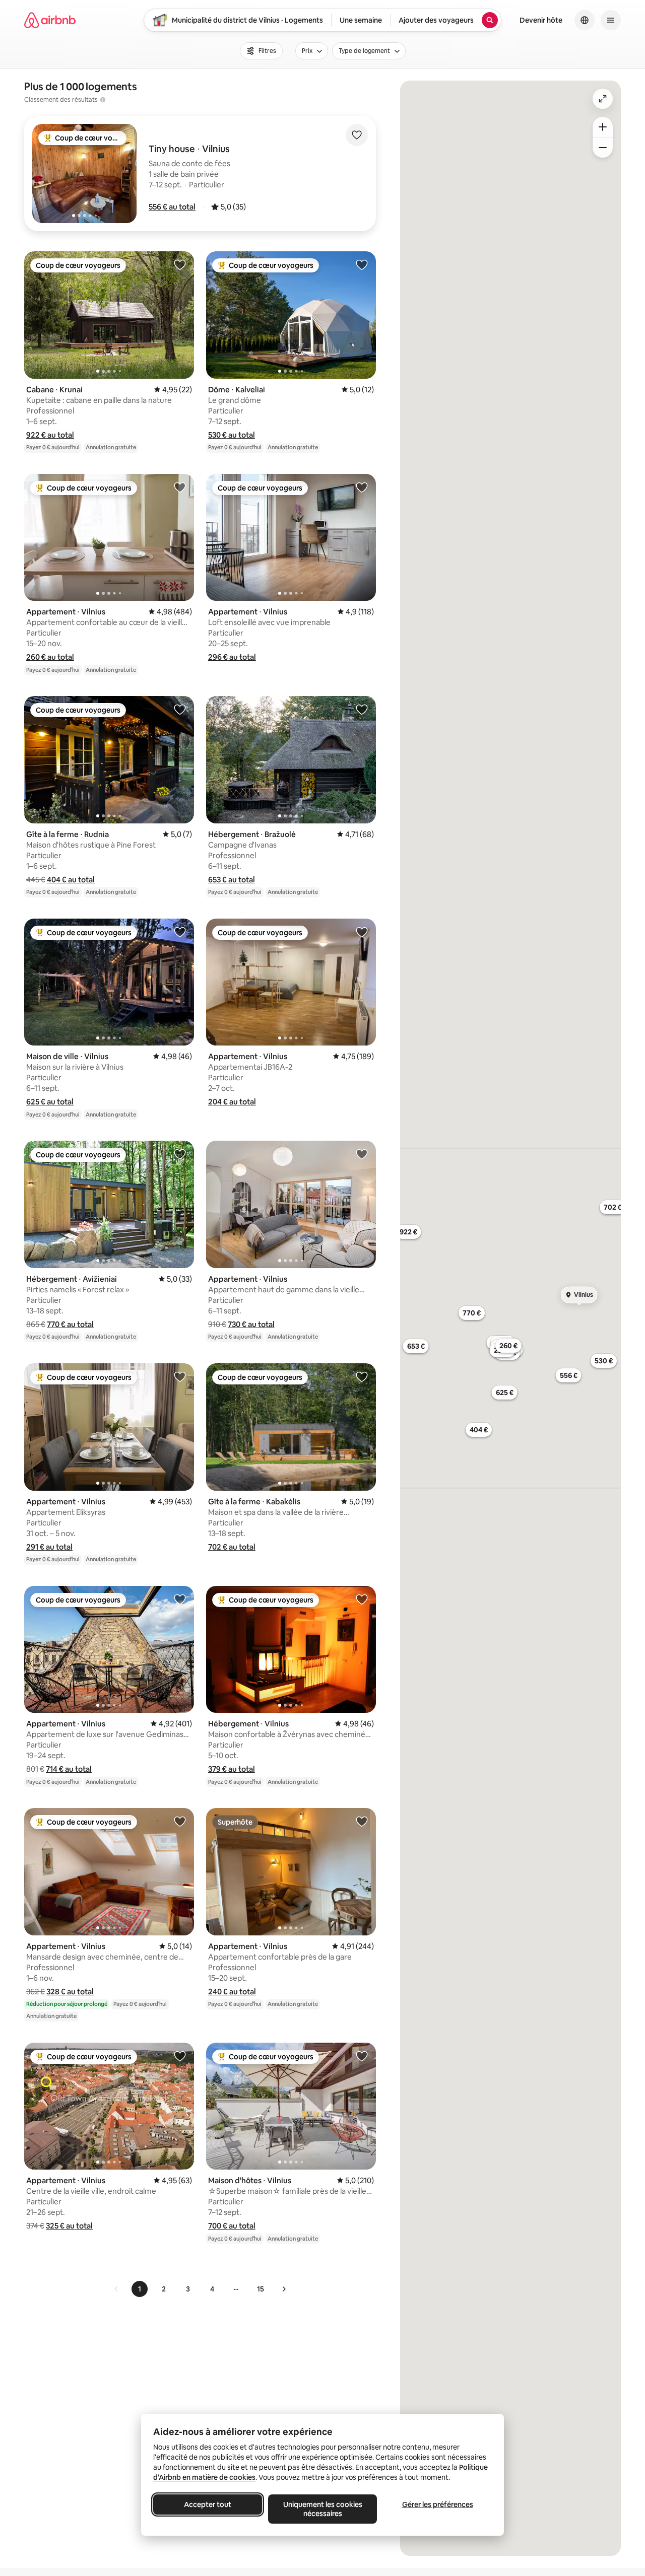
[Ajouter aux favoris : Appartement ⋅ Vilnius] (180, 487)
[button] (172, 207)
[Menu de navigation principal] (611, 20)
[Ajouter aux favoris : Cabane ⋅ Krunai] (180, 264)
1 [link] (140, 2289)
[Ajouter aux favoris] (357, 135)
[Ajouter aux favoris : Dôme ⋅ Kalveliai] (362, 264)
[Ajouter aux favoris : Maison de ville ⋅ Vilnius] (180, 932)
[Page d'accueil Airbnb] (50, 20)
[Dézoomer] (603, 127)
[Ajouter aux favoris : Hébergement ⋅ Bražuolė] (362, 709)
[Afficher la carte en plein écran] (603, 99)
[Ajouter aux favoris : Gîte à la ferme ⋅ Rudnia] (180, 709)
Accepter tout (208, 2504)
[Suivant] (284, 2289)
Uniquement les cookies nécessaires (323, 2509)
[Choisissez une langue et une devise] (585, 20)
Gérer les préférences (438, 2504)
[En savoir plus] (103, 100)
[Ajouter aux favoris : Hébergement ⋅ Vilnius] (362, 1599)
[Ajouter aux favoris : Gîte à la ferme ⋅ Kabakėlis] (362, 1376)
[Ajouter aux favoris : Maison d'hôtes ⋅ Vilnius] (362, 2056)
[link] (116, 2289)
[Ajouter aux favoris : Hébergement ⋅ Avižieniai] (180, 1154)
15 (261, 2289)
